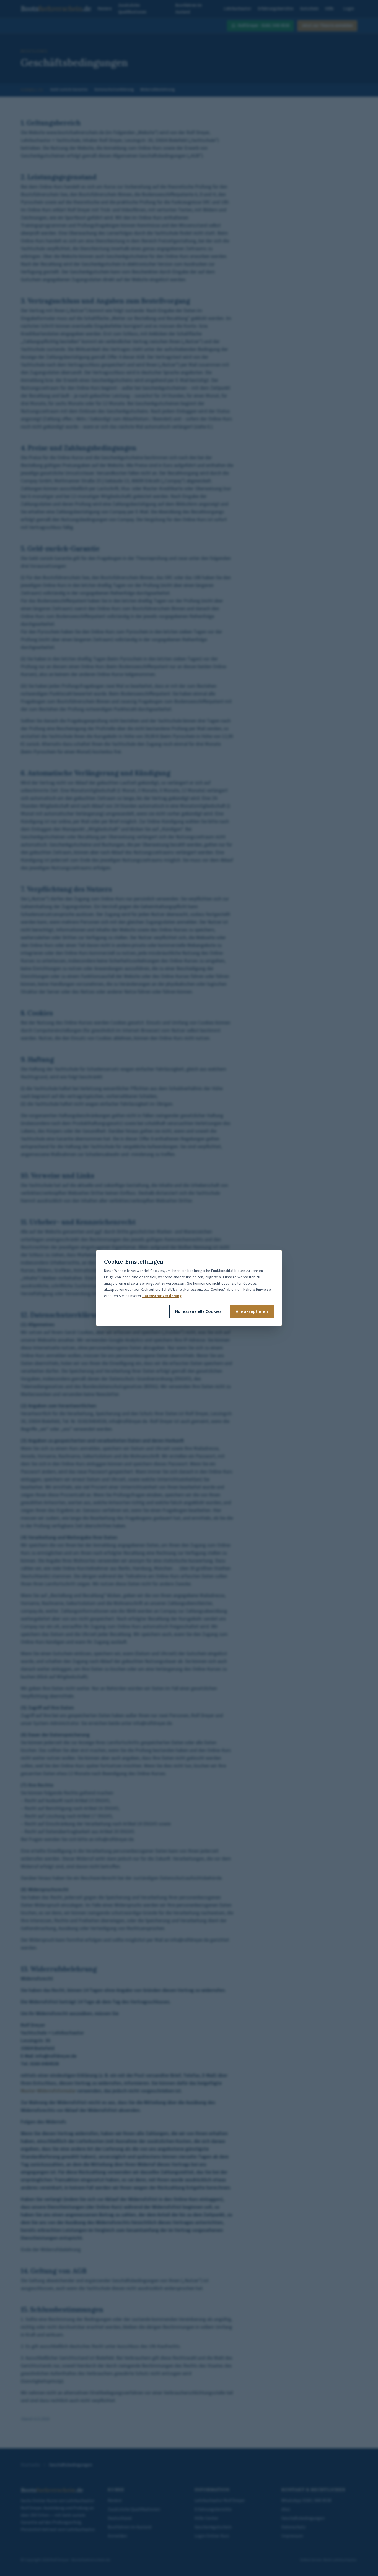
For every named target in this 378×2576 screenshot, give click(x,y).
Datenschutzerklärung (162, 1296)
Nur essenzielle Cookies (198, 1311)
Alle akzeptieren (252, 1311)
